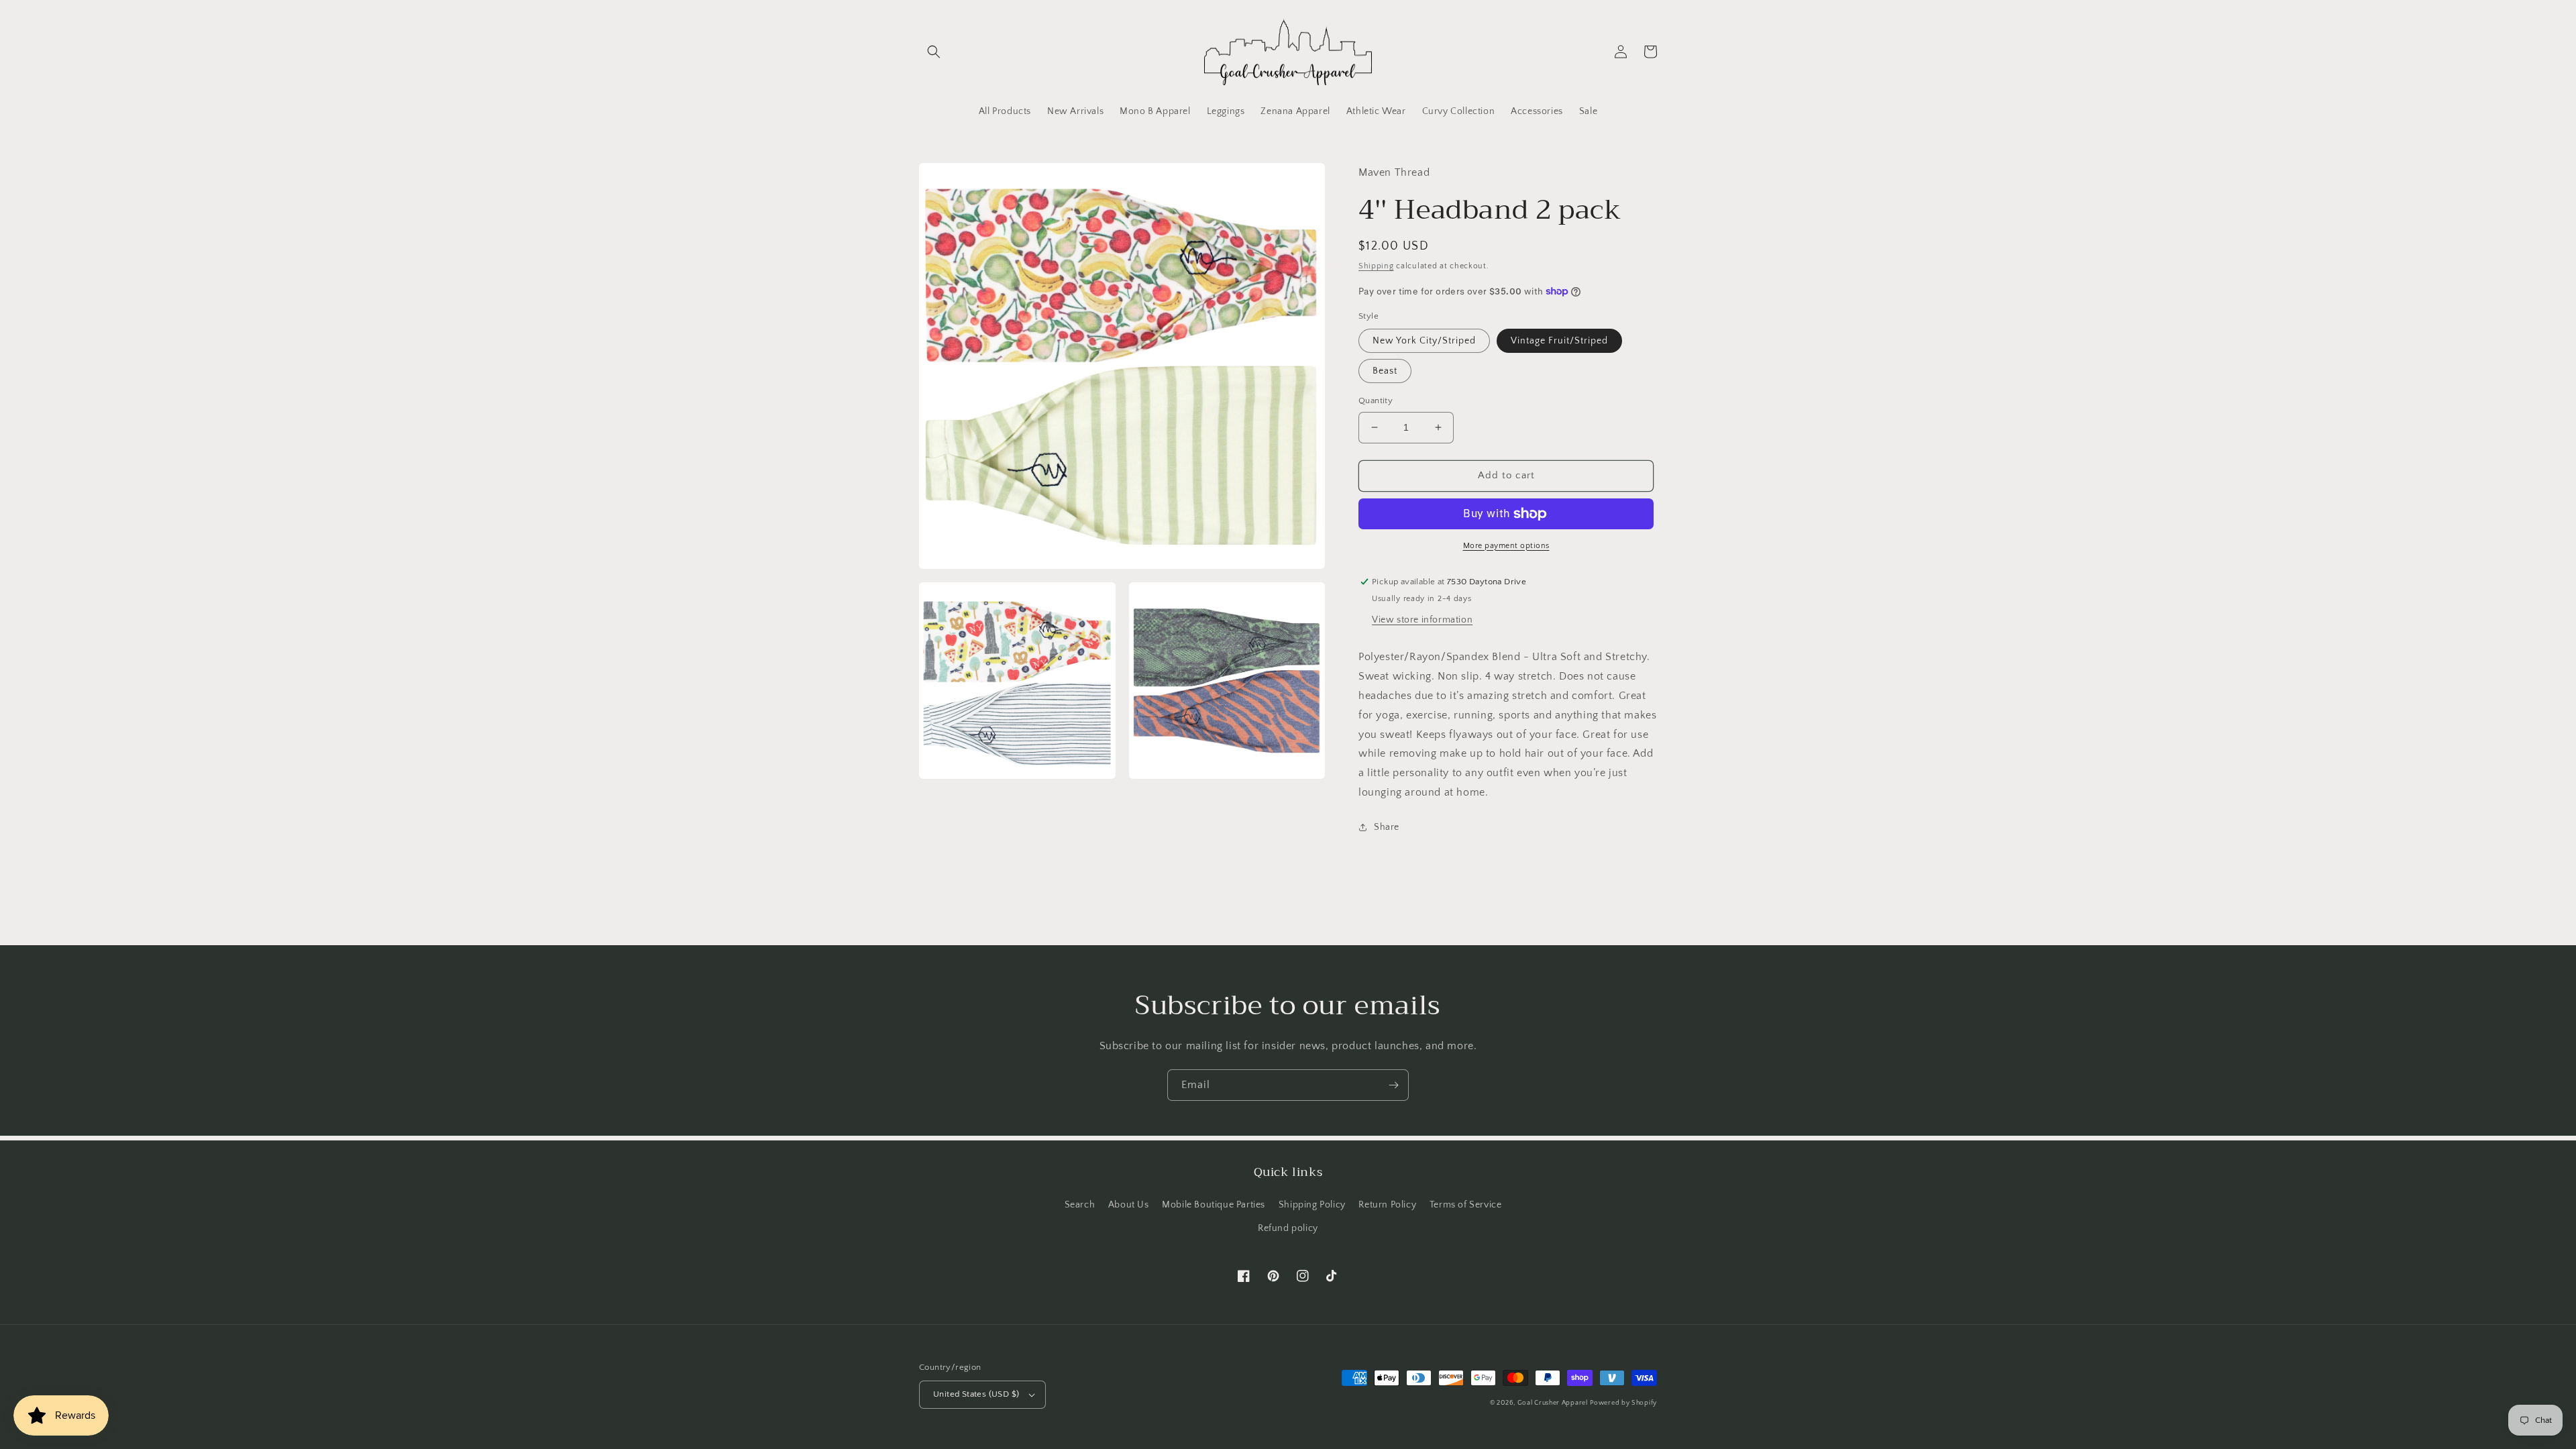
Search (1080, 1205)
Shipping (1376, 266)
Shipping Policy (1312, 1205)
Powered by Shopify (1623, 1403)
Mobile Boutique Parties (1214, 1205)
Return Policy (1387, 1205)
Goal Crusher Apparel (1553, 1403)
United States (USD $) (976, 1394)
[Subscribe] (1393, 1085)
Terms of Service (1466, 1205)
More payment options (1506, 546)
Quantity (1376, 400)
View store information (1422, 620)
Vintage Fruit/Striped (1559, 341)
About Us (1129, 1205)
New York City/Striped (1424, 341)
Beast (1385, 371)
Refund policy (1288, 1228)
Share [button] (1387, 827)
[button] (934, 52)
